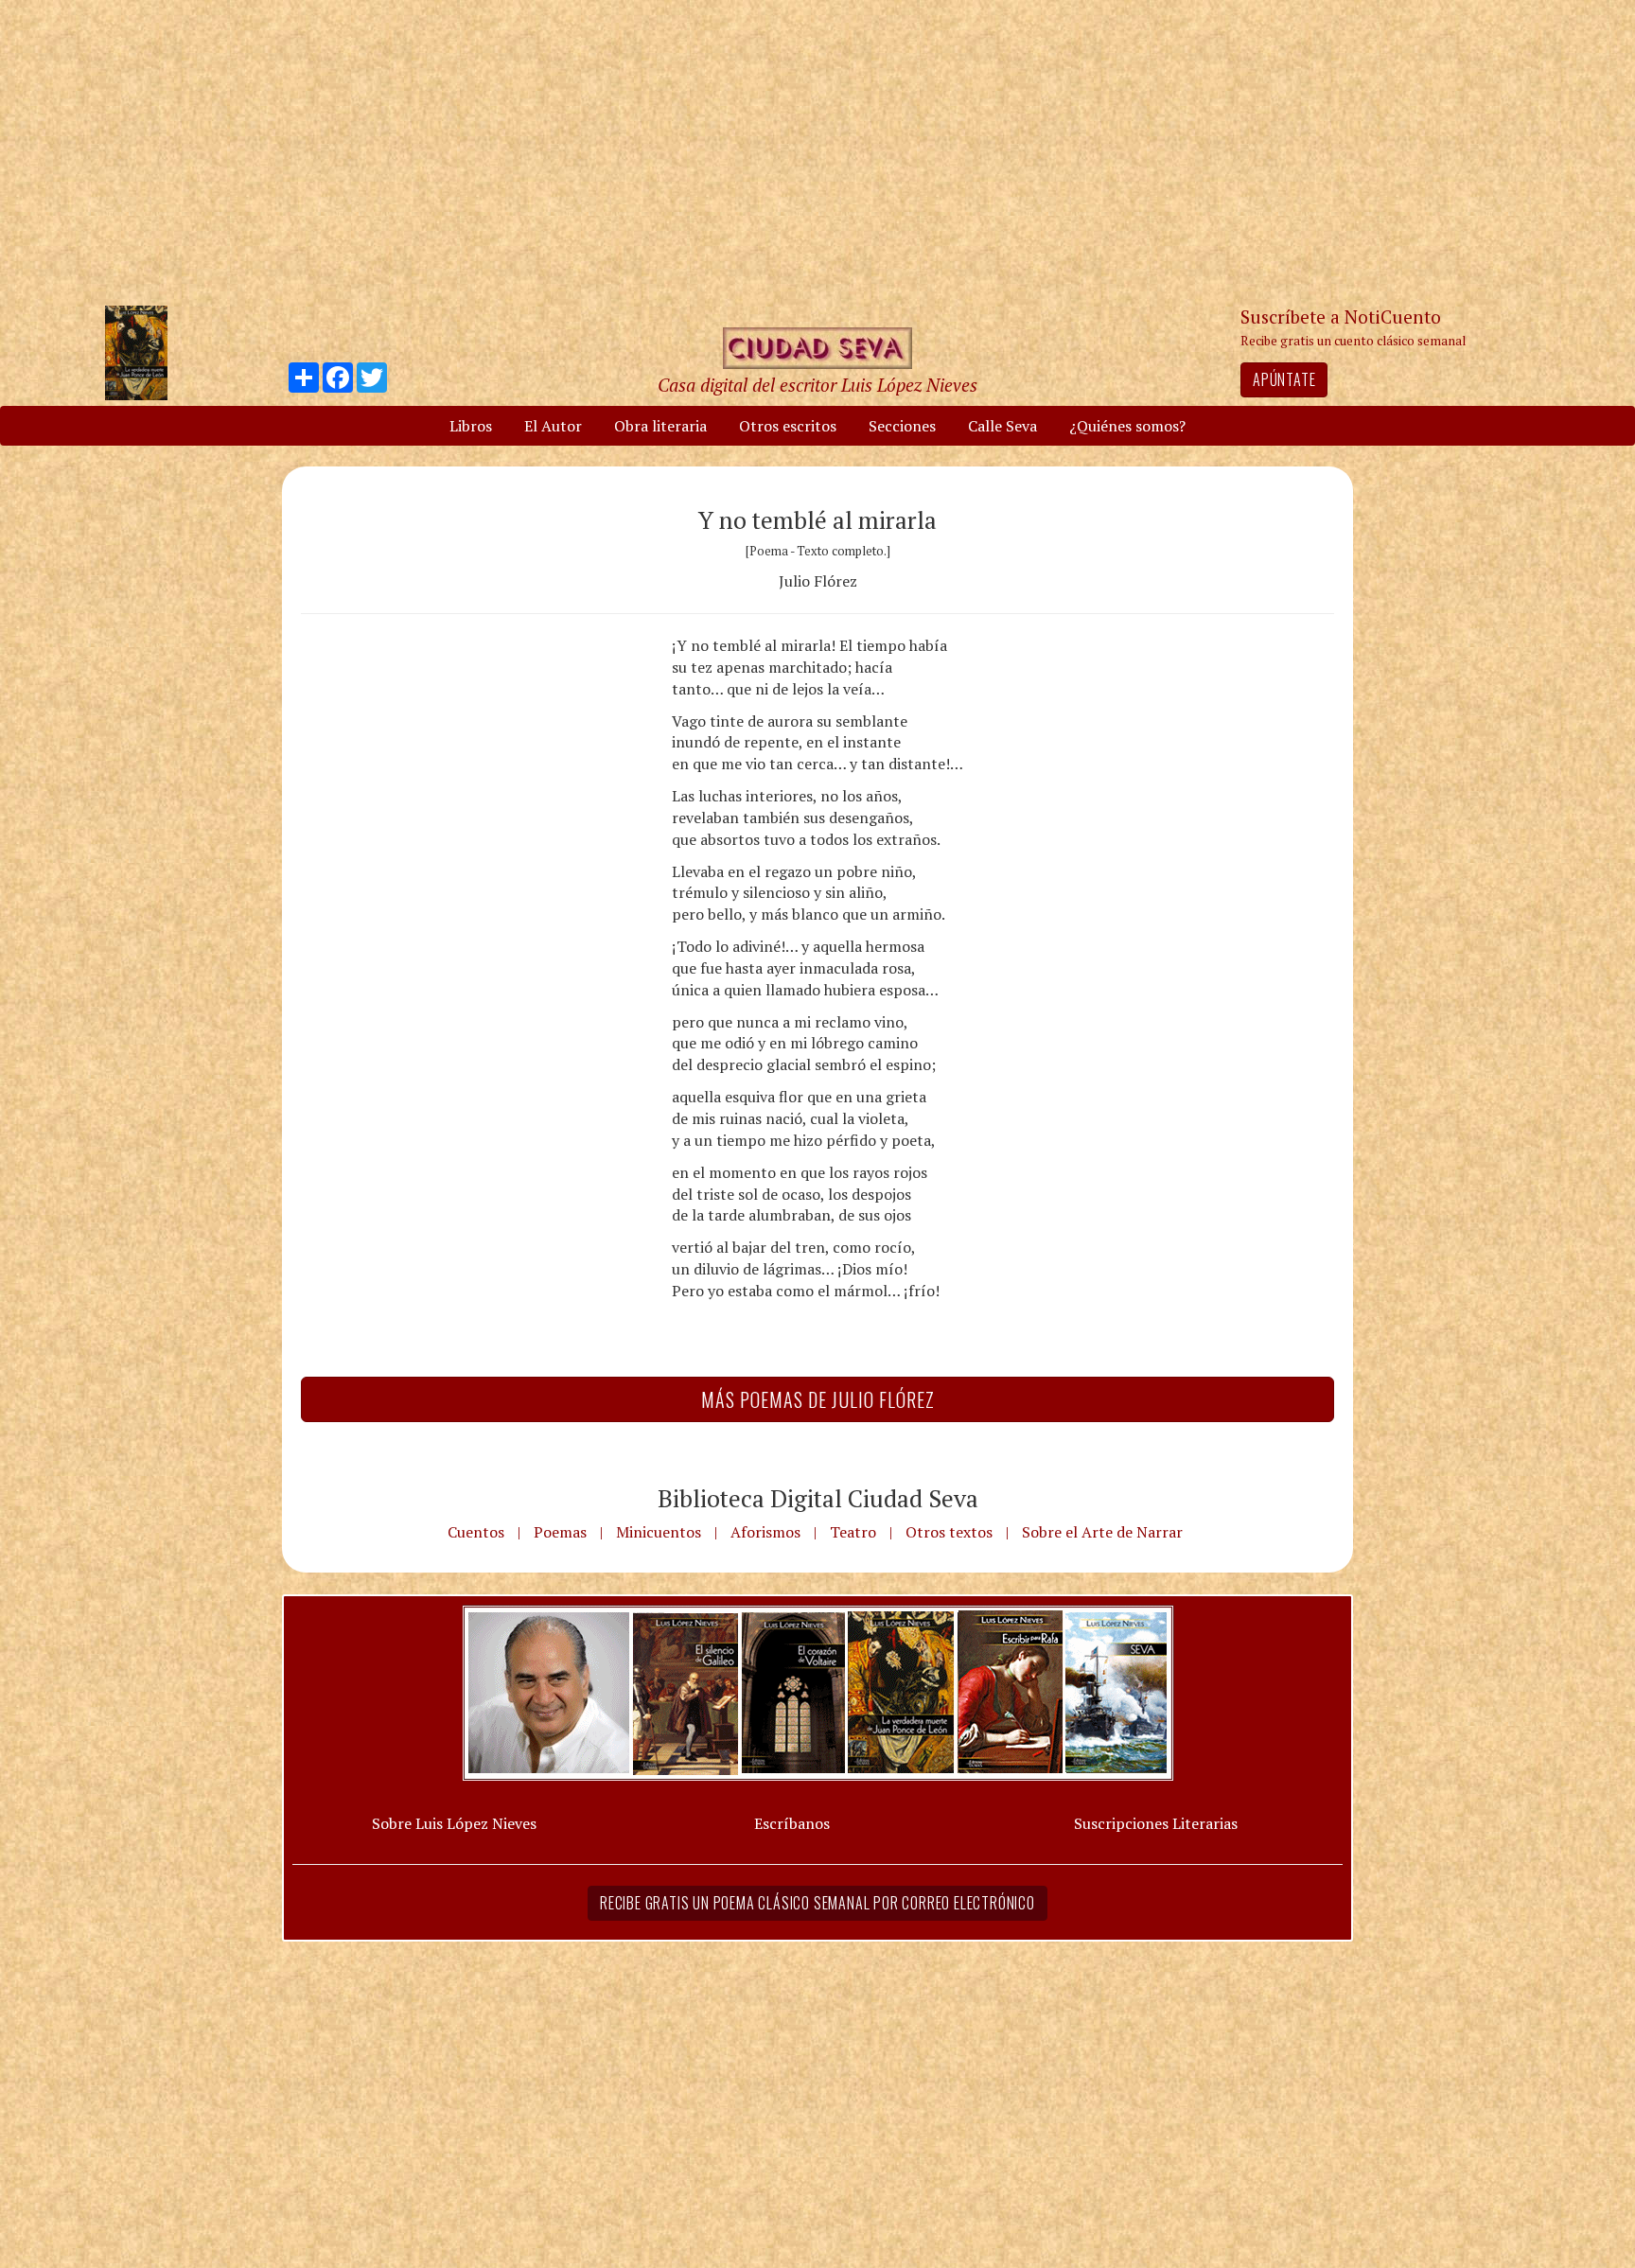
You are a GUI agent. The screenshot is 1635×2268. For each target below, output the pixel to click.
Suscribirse (720, 1279)
